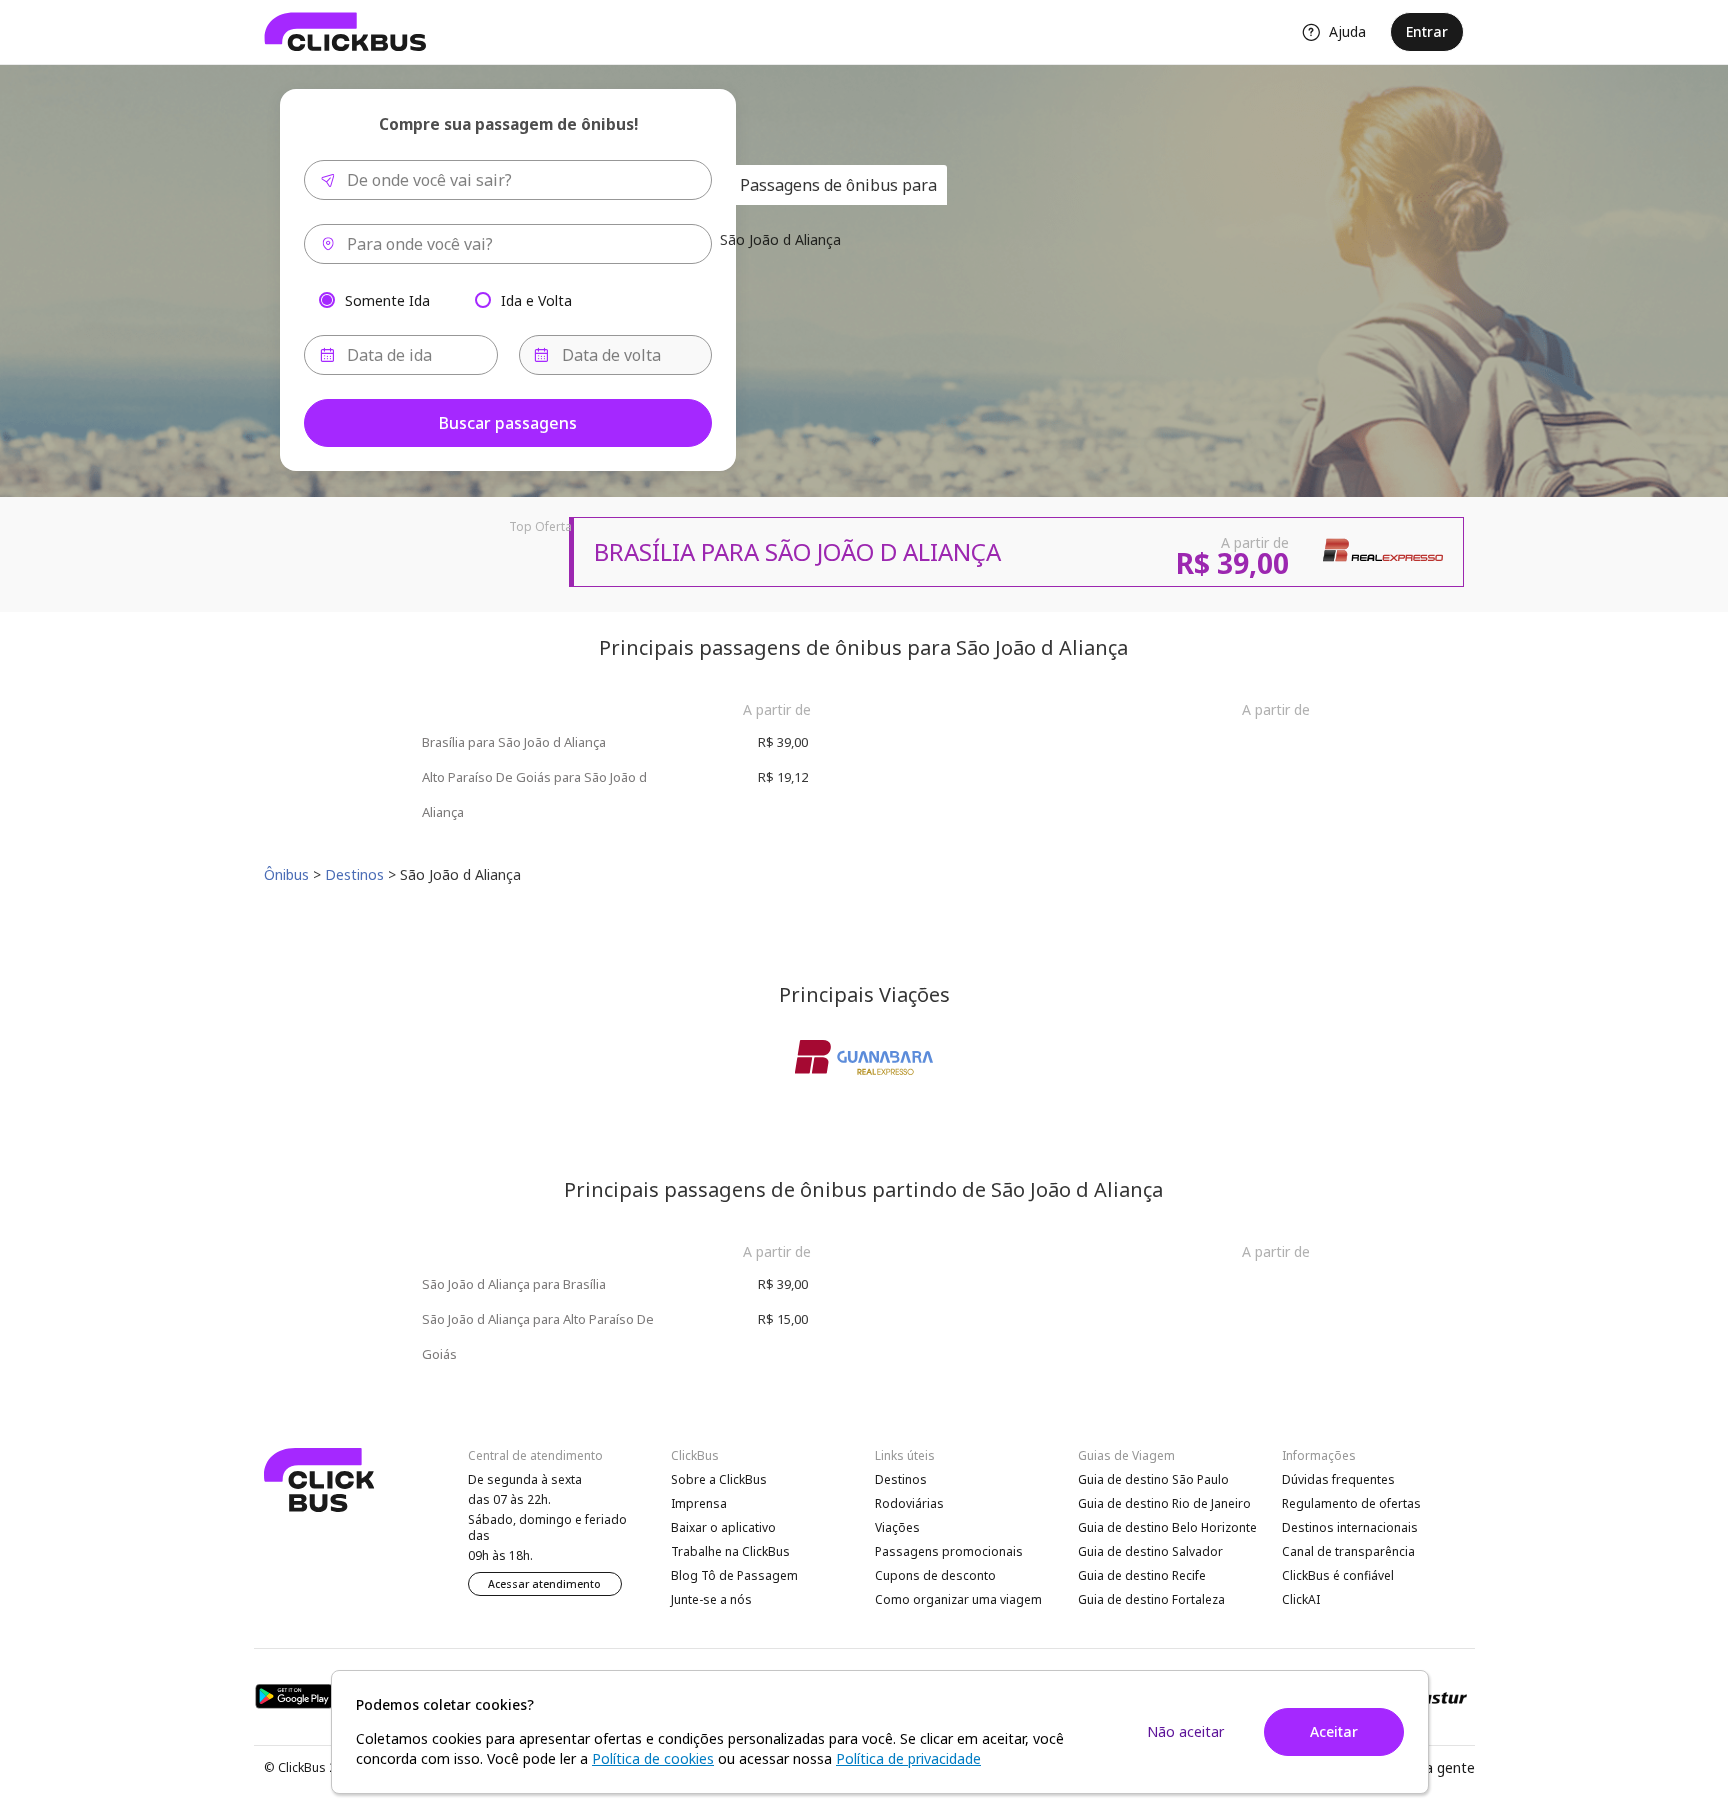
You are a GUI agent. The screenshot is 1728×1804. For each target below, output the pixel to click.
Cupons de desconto (935, 1575)
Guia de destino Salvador (1150, 1551)
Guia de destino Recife (1142, 1575)
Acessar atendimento (544, 1584)
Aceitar (1334, 1731)
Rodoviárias (909, 1503)
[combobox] (508, 180)
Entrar (1427, 31)
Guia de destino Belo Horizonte (1167, 1527)
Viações (897, 1527)
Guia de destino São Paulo (1153, 1479)
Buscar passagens (508, 423)
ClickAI (1301, 1599)
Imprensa (699, 1503)
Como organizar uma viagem (958, 1599)
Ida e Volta (536, 299)
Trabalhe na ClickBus (730, 1551)
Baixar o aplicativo (723, 1527)
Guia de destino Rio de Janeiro (1164, 1503)
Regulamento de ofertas (1351, 1503)
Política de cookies (653, 1758)
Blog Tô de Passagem (734, 1575)
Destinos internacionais (1350, 1527)
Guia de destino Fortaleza (1151, 1599)
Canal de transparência (1348, 1551)
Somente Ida (387, 299)
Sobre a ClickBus (719, 1479)
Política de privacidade (908, 1758)
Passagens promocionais (949, 1551)
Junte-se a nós (711, 1599)
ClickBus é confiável (1338, 1575)
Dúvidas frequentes (1338, 1479)
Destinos (901, 1479)
